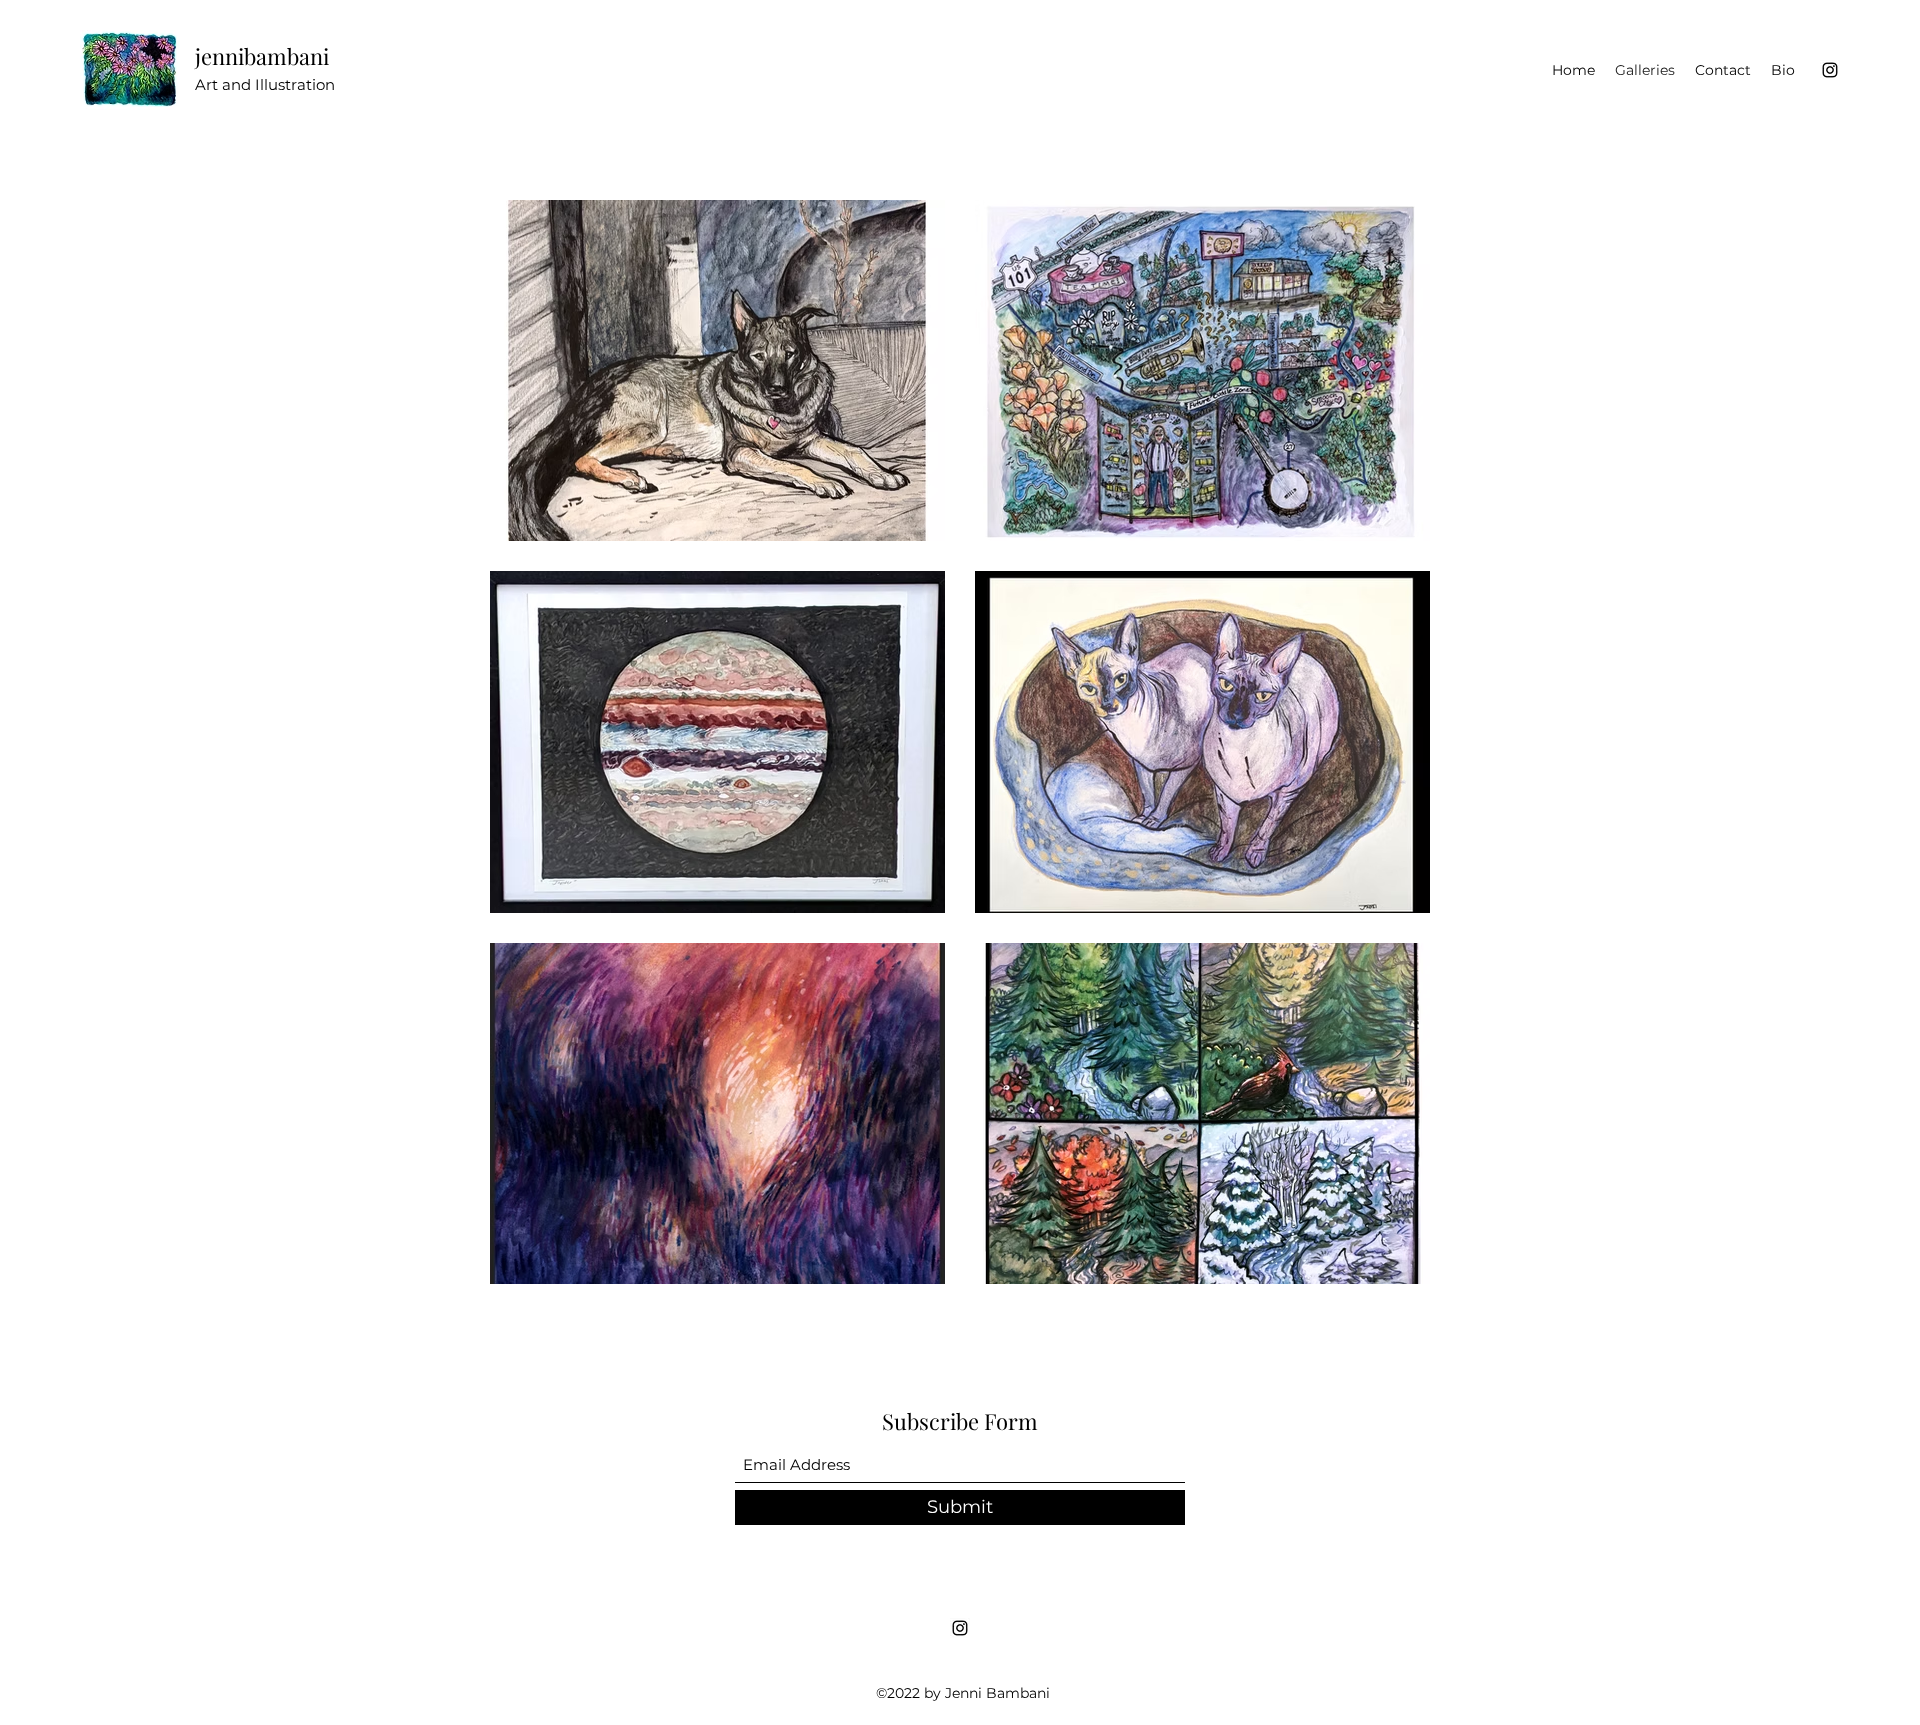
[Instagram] (1830, 70)
